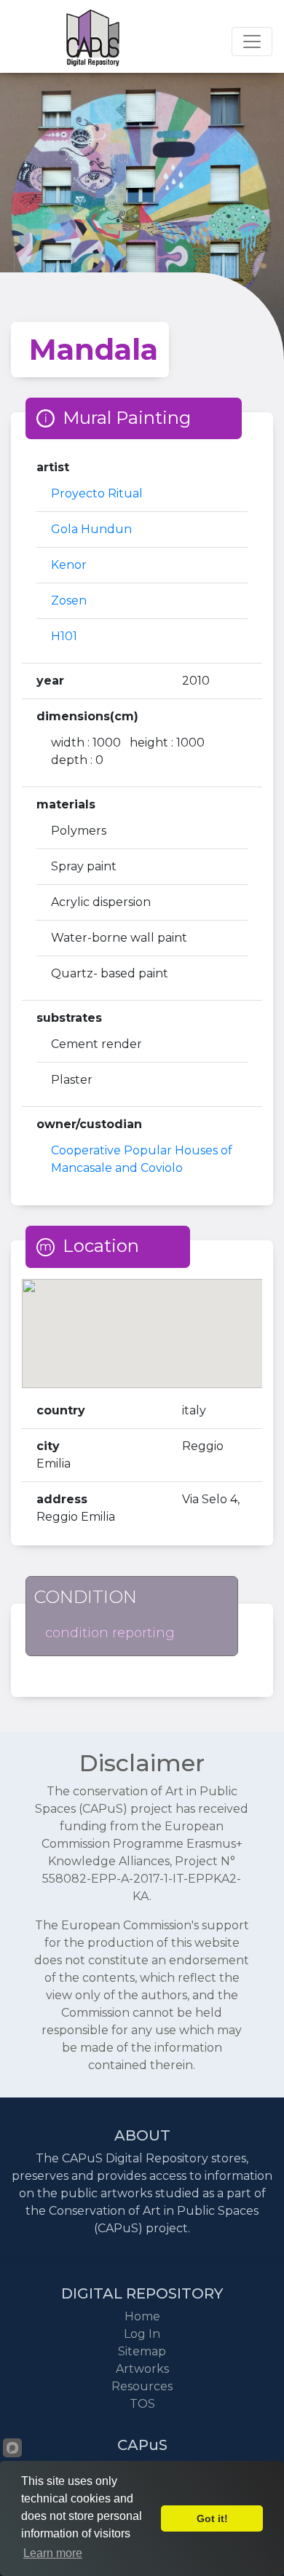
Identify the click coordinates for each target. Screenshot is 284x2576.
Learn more (53, 2553)
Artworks (142, 2369)
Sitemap (142, 2351)
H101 (64, 636)
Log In (142, 2334)
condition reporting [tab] (110, 1633)
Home (142, 2316)
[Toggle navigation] (252, 42)
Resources (142, 2386)
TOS (142, 2404)
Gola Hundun (91, 529)
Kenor (69, 565)
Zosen (69, 600)
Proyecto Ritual (97, 493)
